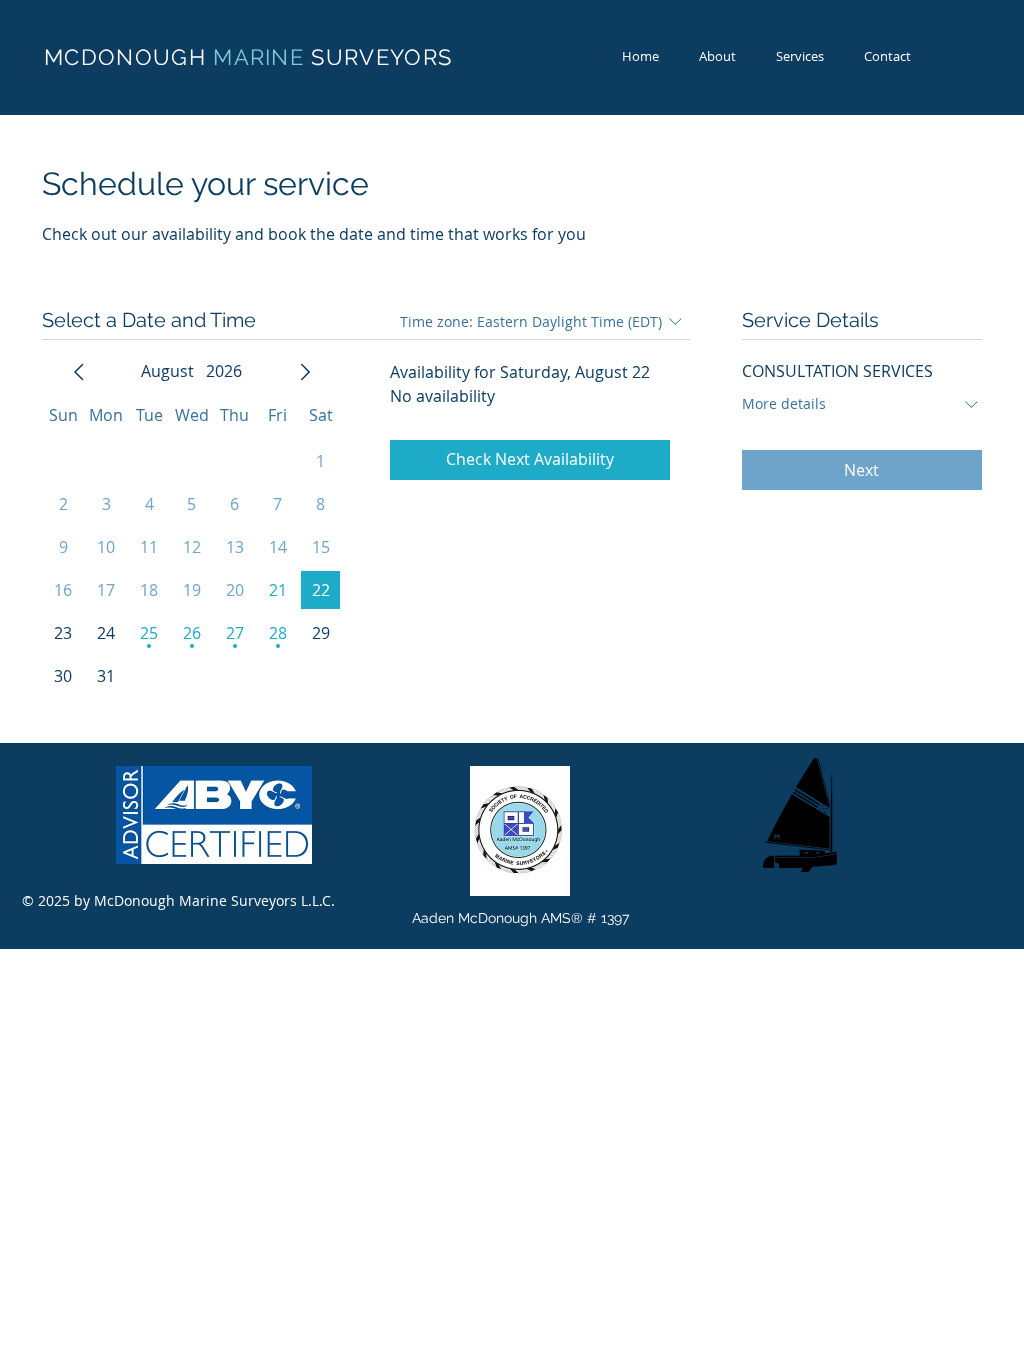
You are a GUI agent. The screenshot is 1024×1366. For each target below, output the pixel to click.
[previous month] (79, 372)
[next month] (305, 372)
